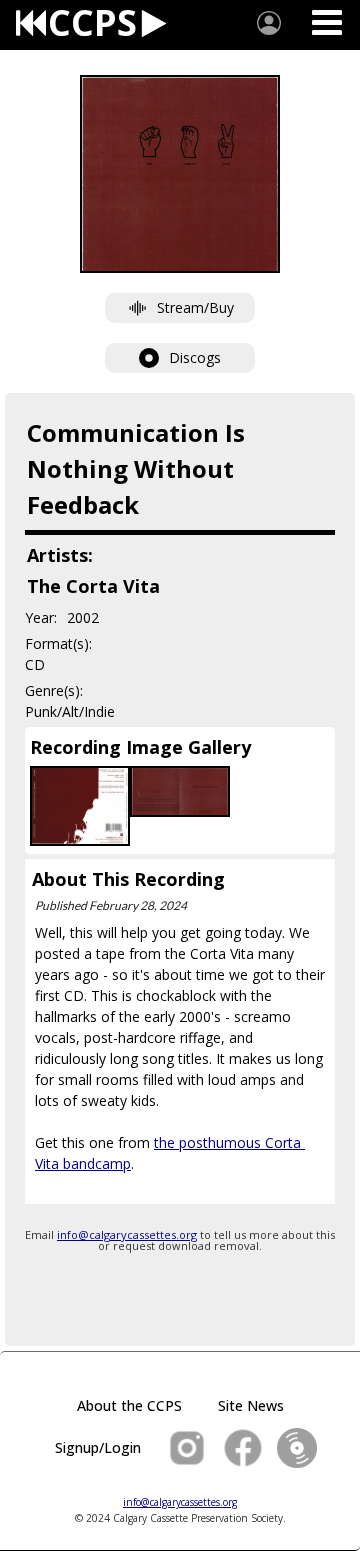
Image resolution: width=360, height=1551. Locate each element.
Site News (251, 1405)
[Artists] (269, 23)
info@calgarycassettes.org (127, 1234)
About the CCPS (129, 1405)
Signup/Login (98, 1447)
